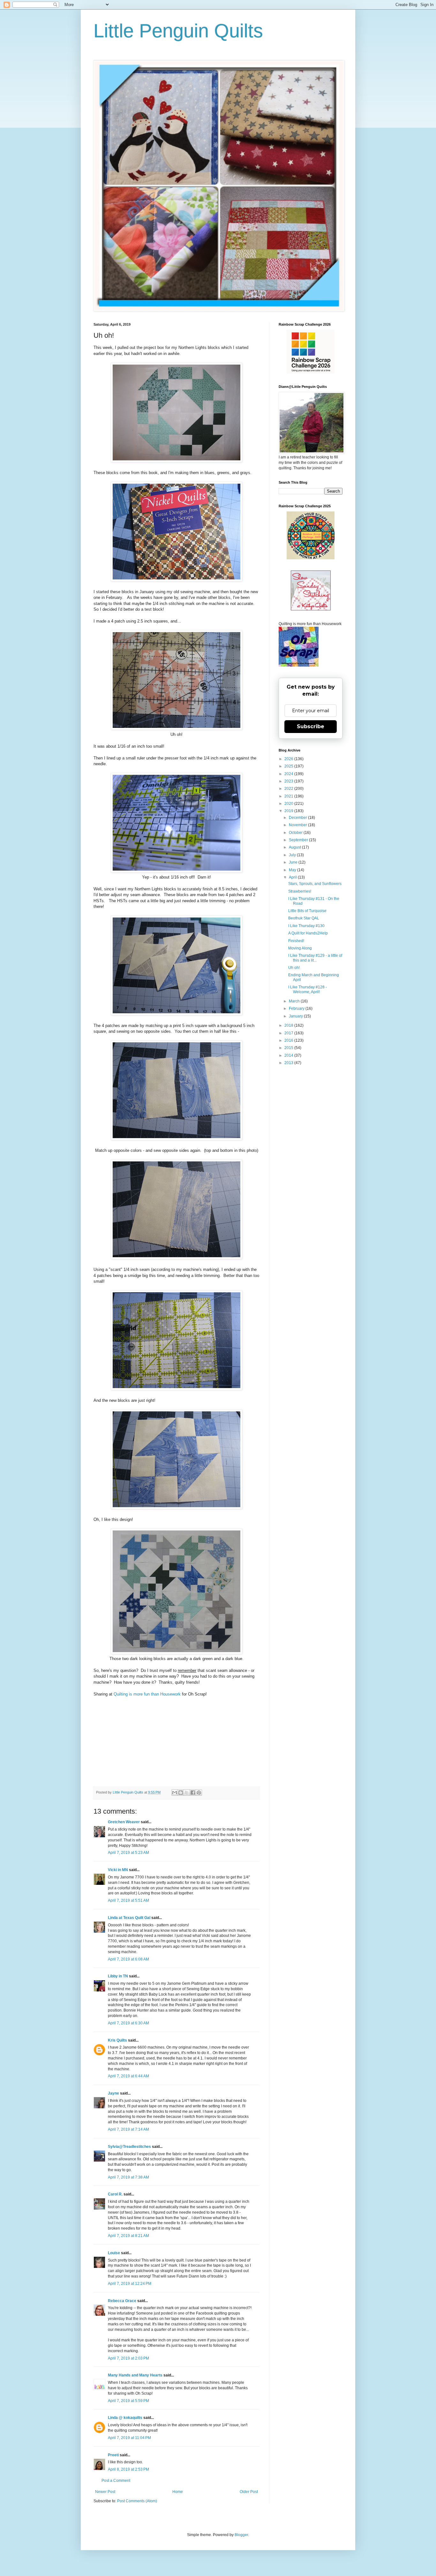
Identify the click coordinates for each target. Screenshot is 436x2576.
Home (178, 2492)
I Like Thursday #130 (306, 926)
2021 (289, 796)
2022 (289, 789)
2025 (289, 766)
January (296, 1016)
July (293, 855)
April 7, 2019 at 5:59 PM (128, 2401)
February (297, 1008)
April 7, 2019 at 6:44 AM (128, 2076)
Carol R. (115, 2194)
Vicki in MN (118, 1870)
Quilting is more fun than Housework (147, 1694)
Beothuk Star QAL (304, 918)
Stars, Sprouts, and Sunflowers (315, 884)
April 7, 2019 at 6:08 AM (128, 1959)
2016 (289, 1040)
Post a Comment (116, 2481)
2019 (289, 811)
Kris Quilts (117, 2040)
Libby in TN (118, 1976)
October (296, 833)
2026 (289, 759)
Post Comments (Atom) (137, 2501)
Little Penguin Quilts (178, 31)
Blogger (241, 2535)
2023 (289, 781)
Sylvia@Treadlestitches (129, 2147)
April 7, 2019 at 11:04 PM (129, 2438)
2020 (289, 804)
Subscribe (311, 726)
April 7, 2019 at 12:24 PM (130, 2284)
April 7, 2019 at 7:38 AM (128, 2177)
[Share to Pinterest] (199, 1793)
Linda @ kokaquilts (125, 2418)
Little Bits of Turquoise (307, 911)
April (293, 877)
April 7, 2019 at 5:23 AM (128, 1853)
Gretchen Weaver (124, 1822)
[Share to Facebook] (193, 1793)
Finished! (296, 941)
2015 (289, 1048)
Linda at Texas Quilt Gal (129, 1918)
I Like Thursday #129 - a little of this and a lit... (315, 958)
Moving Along (300, 948)
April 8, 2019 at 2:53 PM (128, 2469)
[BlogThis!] (181, 1793)
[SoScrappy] (311, 372)
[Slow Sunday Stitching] (311, 609)
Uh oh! (294, 968)
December (298, 818)
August (295, 847)
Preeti (113, 2455)
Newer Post (105, 2492)
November (298, 825)
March (295, 1001)
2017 (289, 1033)
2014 (289, 1055)
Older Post (249, 2492)
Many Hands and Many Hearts (135, 2375)
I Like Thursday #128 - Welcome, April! (308, 989)
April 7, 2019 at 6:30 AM (128, 2023)
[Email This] (175, 1793)
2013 (289, 1063)
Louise (114, 2253)
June (294, 862)
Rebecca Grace (122, 2301)
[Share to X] (187, 1793)
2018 (289, 1025)
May (293, 870)
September (299, 840)
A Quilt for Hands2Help (308, 933)
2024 (289, 774)
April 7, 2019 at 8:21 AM (128, 2236)
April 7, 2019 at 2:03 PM (128, 2358)
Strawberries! (300, 891)
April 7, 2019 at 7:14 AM (128, 2129)
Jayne (113, 2093)
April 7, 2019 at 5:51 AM (128, 1900)
